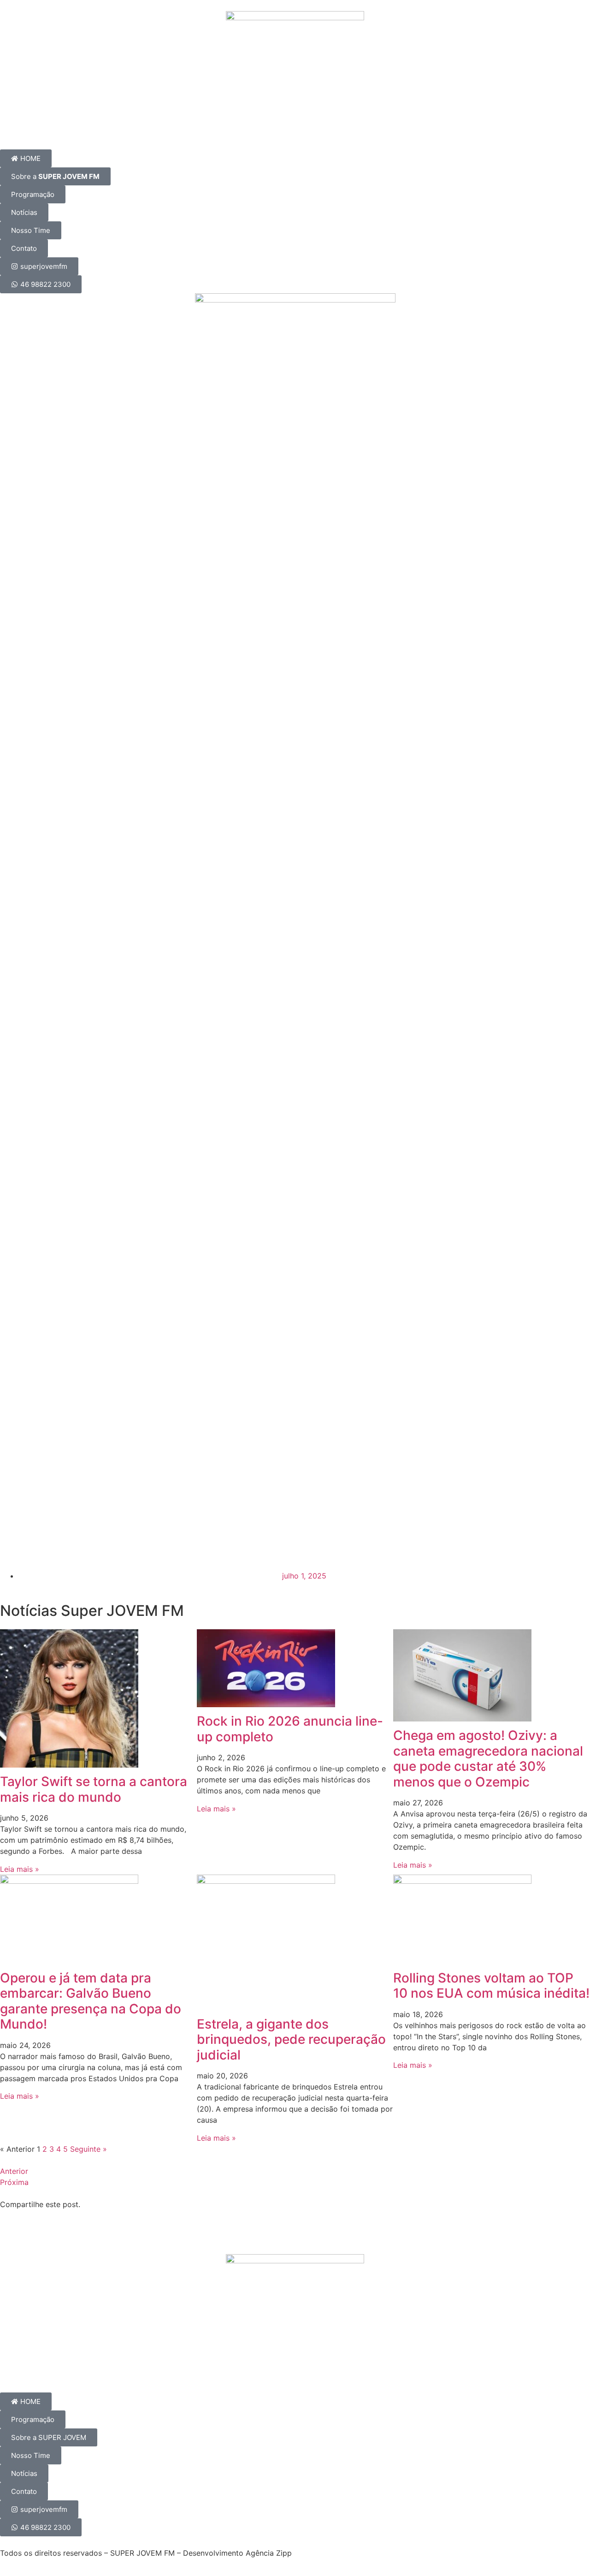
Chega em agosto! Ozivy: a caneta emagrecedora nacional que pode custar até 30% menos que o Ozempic (488, 1759)
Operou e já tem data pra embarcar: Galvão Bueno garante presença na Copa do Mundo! (91, 2001)
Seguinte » (88, 2149)
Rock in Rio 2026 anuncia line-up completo (290, 1729)
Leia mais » (20, 1869)
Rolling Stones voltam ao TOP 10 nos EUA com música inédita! (491, 1986)
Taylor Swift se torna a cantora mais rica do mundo (94, 1789)
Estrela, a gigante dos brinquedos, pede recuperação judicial (291, 2039)
